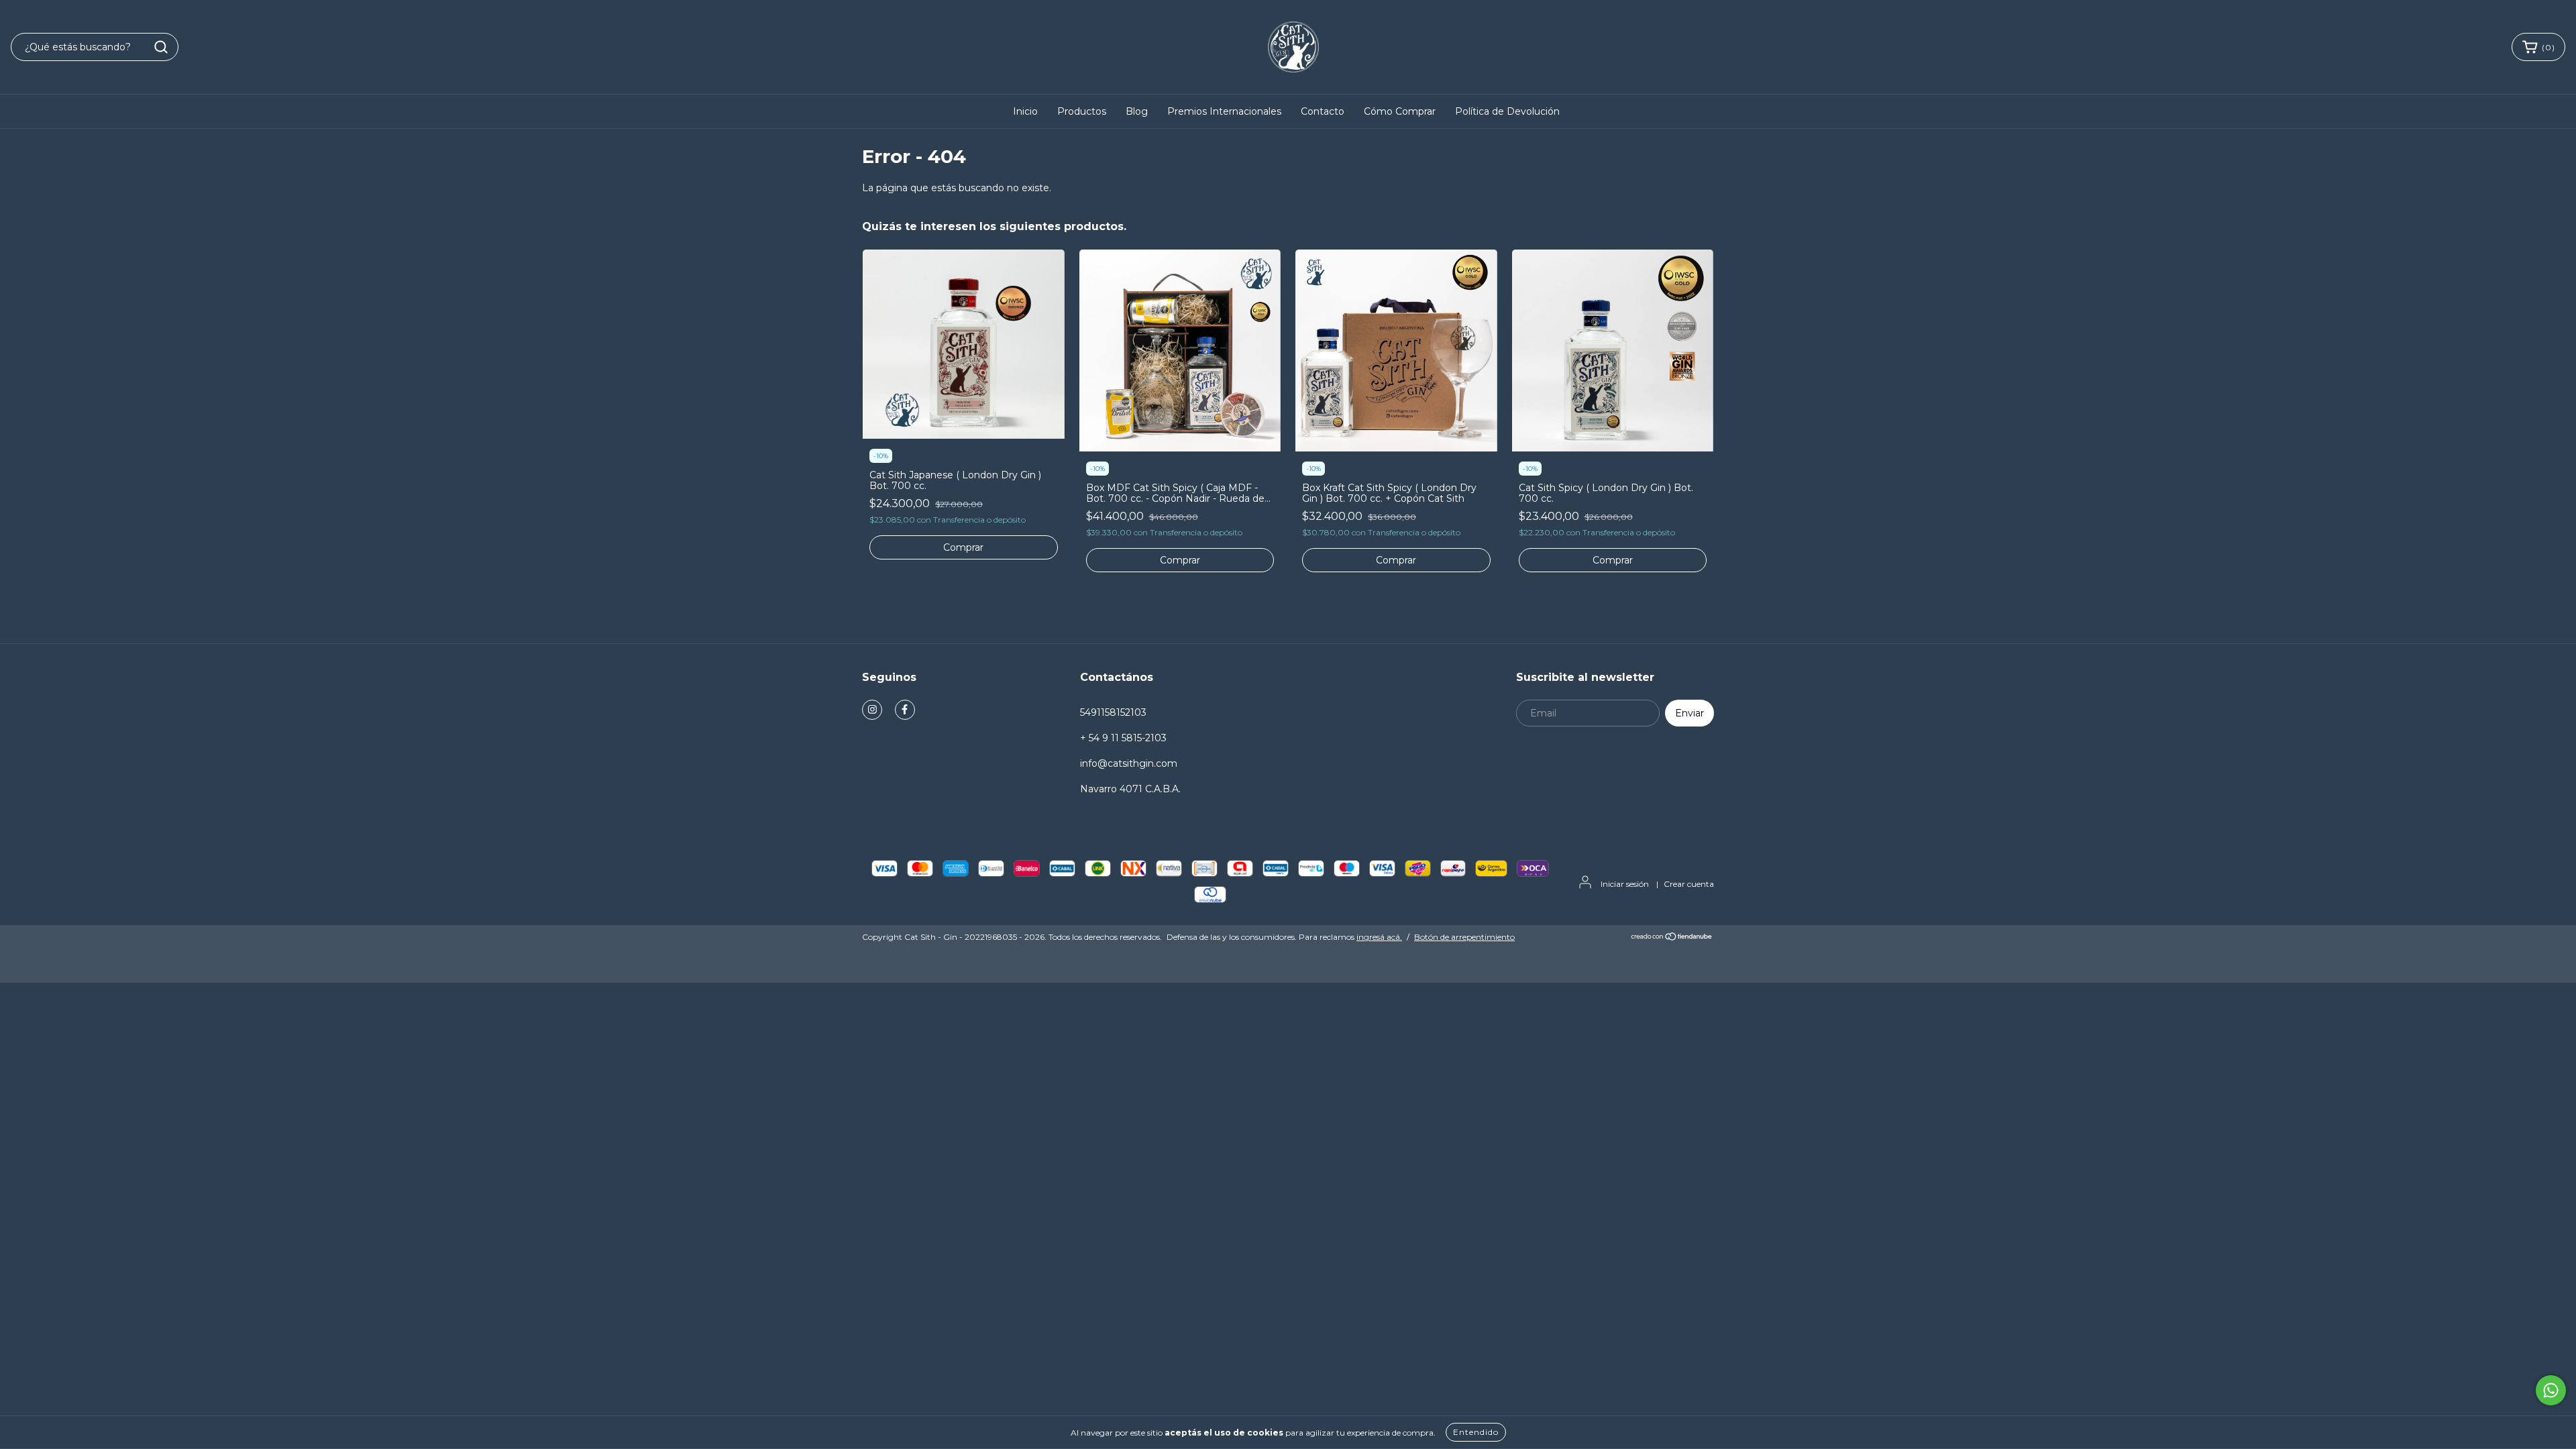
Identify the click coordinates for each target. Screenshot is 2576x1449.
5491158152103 (1113, 712)
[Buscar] (161, 47)
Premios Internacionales (1224, 111)
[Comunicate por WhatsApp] (2551, 1390)
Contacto (1323, 111)
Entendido (1476, 1432)
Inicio (1025, 111)
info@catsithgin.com (1129, 763)
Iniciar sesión (1625, 884)
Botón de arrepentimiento (1464, 937)
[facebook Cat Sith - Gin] (905, 710)
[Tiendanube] (1672, 937)
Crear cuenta (1689, 884)
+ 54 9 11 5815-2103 (1123, 738)
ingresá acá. (1379, 937)
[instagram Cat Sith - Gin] (872, 710)
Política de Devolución (1507, 111)
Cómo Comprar (1400, 111)
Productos (1082, 111)
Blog (1137, 111)
